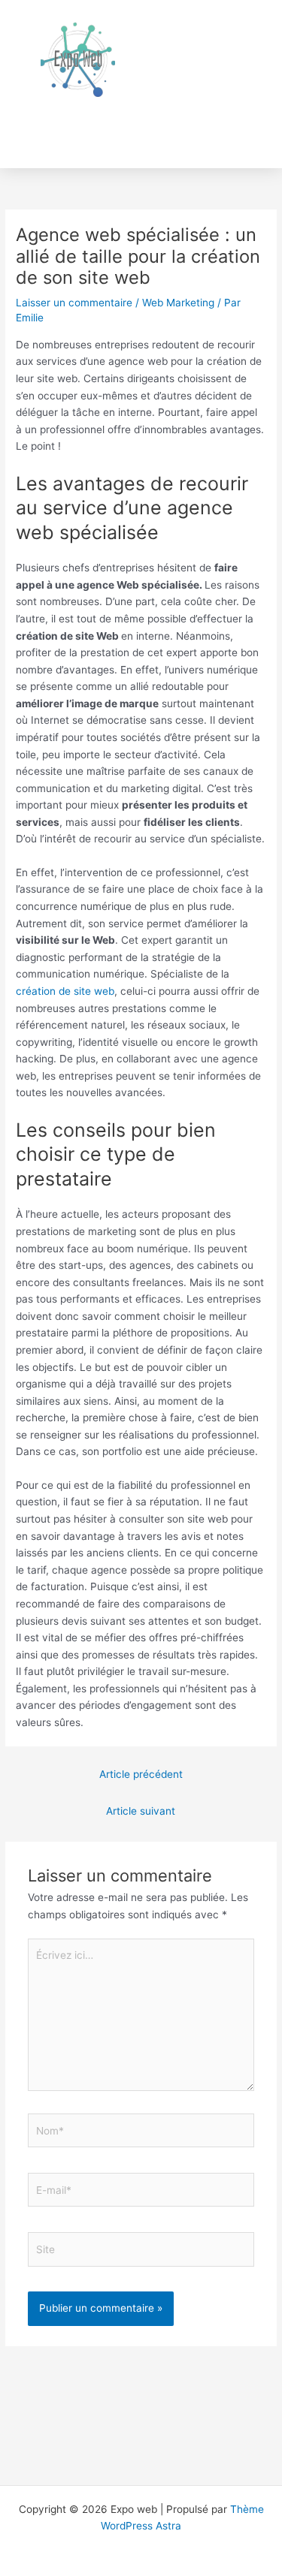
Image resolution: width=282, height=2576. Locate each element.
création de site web (65, 991)
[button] (245, 129)
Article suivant (141, 1811)
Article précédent (141, 1774)
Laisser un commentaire (74, 303)
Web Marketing (178, 303)
